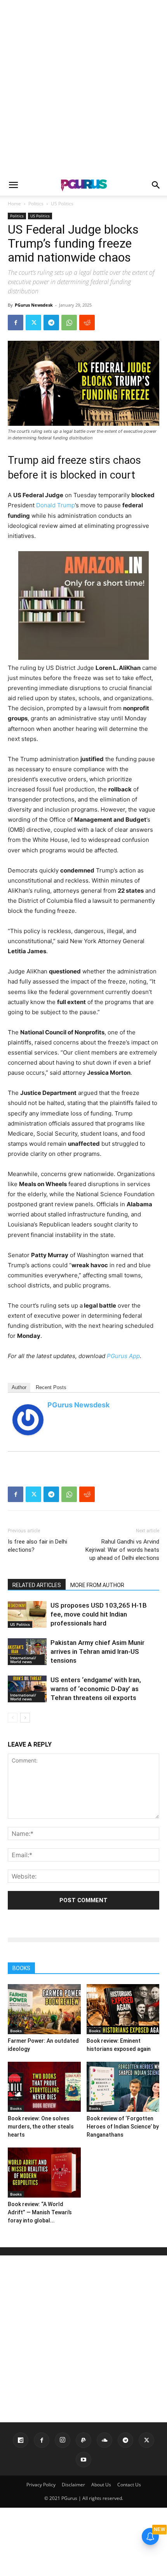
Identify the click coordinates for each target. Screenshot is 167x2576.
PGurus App (123, 1356)
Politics (36, 204)
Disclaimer (73, 2485)
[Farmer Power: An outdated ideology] (44, 2009)
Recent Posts (51, 1387)
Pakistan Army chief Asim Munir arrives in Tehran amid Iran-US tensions (97, 1651)
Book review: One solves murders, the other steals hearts (41, 2127)
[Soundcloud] (104, 2440)
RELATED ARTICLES (37, 1585)
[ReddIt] (87, 323)
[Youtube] (83, 2460)
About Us (101, 2485)
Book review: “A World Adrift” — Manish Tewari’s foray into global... (40, 2212)
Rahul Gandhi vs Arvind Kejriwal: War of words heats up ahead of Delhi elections (122, 1550)
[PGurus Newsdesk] (28, 1420)
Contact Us (129, 2485)
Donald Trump (56, 505)
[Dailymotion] (21, 2440)
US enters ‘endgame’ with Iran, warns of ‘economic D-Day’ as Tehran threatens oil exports (96, 1689)
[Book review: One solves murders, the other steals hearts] (44, 2087)
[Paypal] (83, 2440)
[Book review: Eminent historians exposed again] (123, 2009)
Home (14, 204)
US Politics (62, 204)
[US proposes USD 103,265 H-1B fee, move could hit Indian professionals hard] (27, 1614)
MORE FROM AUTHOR (97, 1585)
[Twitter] (33, 323)
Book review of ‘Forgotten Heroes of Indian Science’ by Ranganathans (123, 2127)
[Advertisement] (83, 87)
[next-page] (25, 1718)
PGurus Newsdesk (34, 305)
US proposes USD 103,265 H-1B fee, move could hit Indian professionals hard (99, 1614)
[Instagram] (63, 2440)
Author (19, 1387)
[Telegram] (51, 323)
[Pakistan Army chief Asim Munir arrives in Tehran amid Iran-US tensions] (27, 1652)
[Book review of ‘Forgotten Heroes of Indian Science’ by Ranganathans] (123, 2087)
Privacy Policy (41, 2485)
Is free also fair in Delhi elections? (37, 1546)
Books (16, 2031)
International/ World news (23, 1660)
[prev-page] (13, 1718)
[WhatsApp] (69, 323)
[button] (13, 185)
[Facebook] (16, 323)
